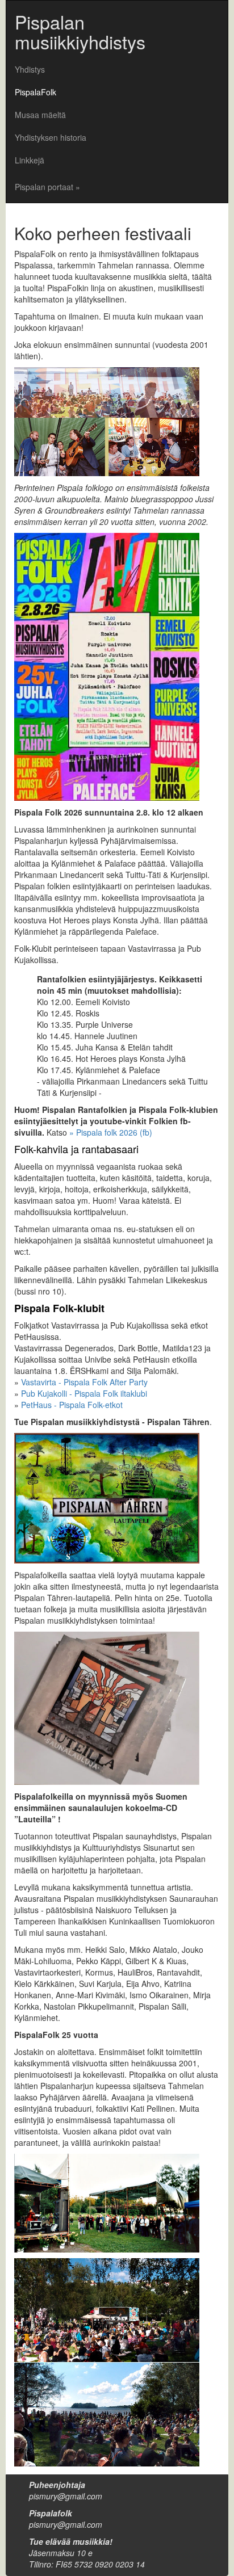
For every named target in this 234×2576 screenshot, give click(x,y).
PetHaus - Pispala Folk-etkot (72, 1405)
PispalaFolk (35, 92)
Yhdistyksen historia (51, 137)
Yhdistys (30, 69)
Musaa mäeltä (40, 115)
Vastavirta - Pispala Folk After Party (84, 1382)
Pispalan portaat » (47, 187)
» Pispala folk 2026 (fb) (111, 1132)
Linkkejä (30, 160)
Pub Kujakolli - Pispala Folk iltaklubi (84, 1393)
